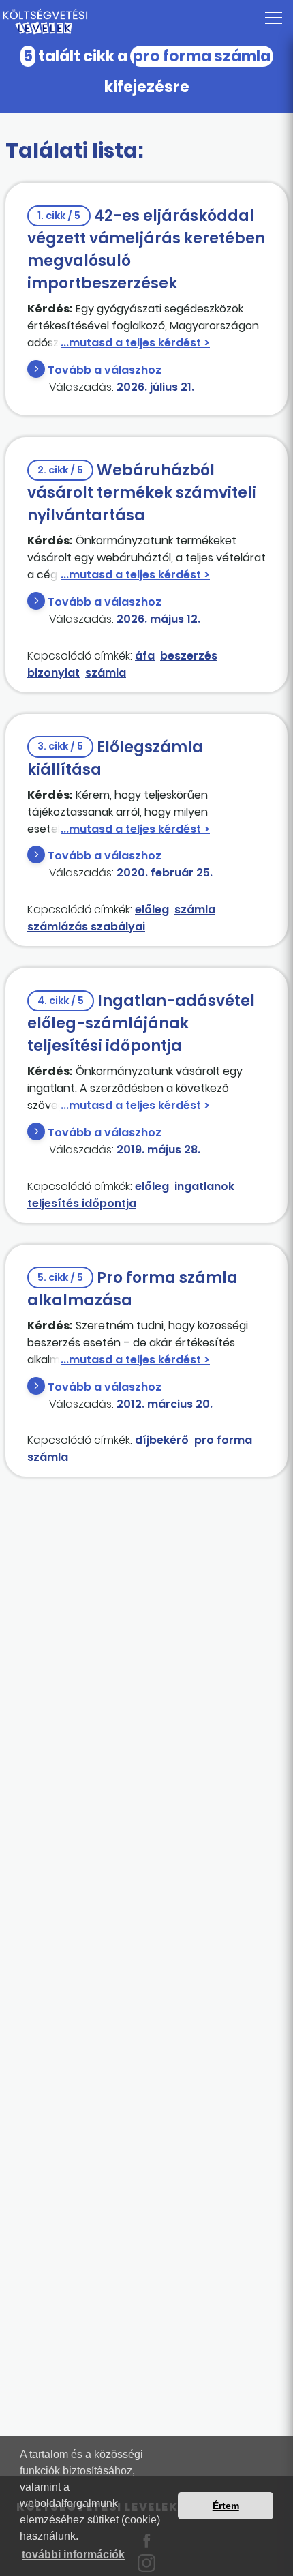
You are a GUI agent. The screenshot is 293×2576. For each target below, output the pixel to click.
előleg (152, 909)
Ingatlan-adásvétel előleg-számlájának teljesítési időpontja (141, 1023)
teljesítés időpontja (82, 1203)
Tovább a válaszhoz (105, 370)
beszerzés (189, 656)
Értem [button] (226, 2506)
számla (106, 673)
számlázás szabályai (86, 927)
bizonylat (53, 673)
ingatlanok (204, 1186)
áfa (145, 656)
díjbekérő (162, 1440)
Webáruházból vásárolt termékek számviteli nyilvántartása (142, 493)
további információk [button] (73, 2555)
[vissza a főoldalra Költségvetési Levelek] (146, 22)
